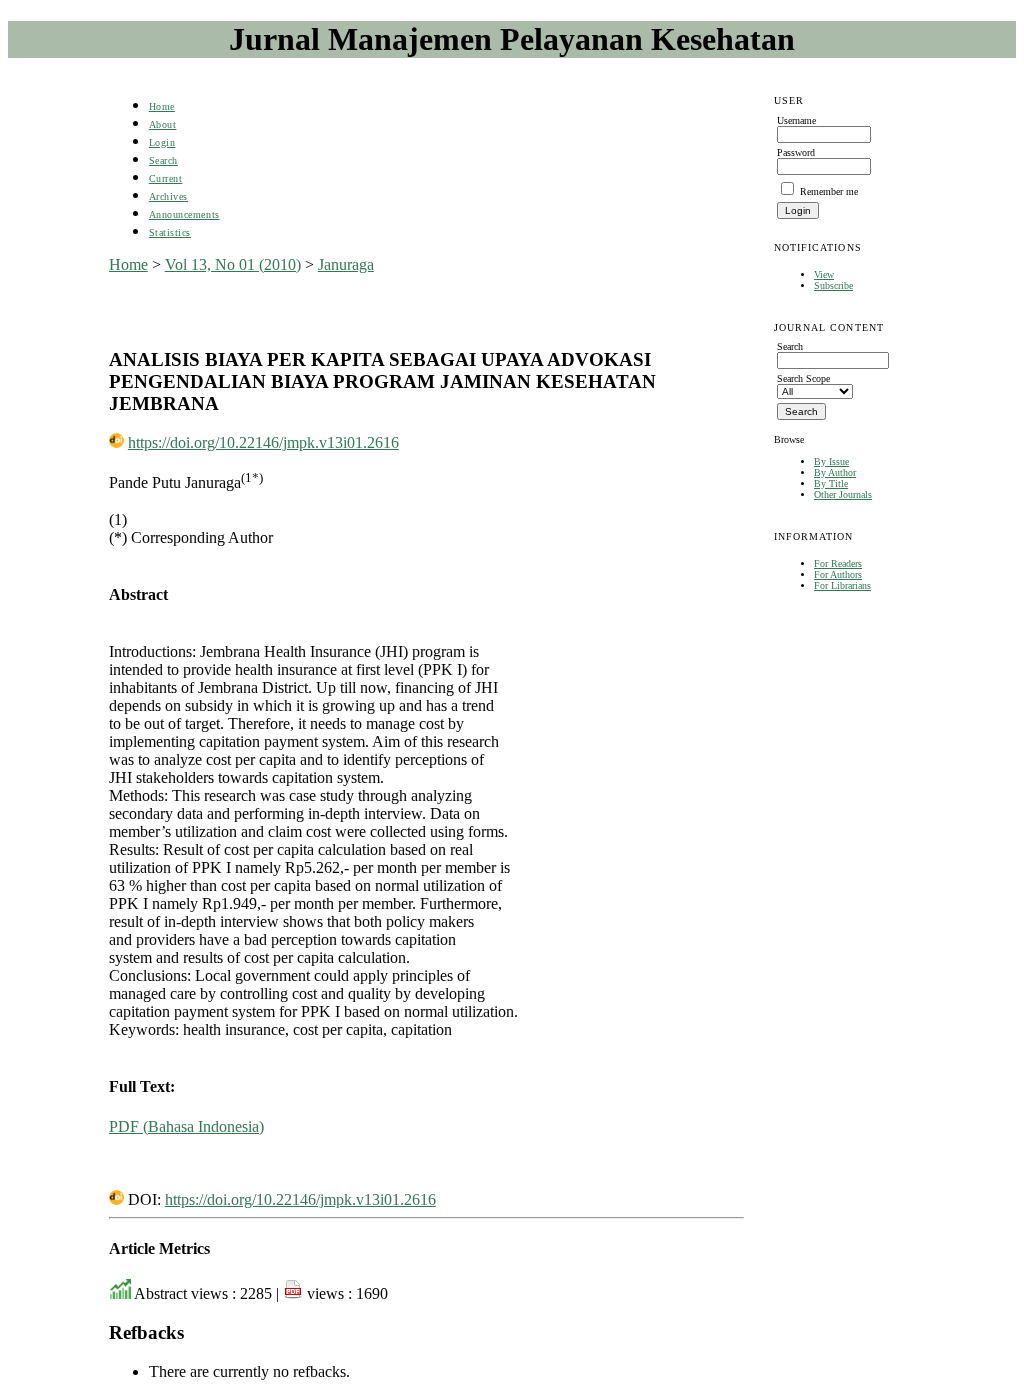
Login (162, 142)
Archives (168, 196)
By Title (831, 483)
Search (163, 160)
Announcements (184, 214)
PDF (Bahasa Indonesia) (186, 1126)
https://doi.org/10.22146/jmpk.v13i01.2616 (263, 442)
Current (166, 178)
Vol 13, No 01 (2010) (233, 264)
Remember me (829, 191)
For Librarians (842, 585)
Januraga (346, 264)
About (163, 124)
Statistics (170, 232)
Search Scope (803, 378)
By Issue (831, 461)
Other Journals (843, 494)
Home (162, 106)
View (824, 274)
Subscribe (833, 285)
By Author (835, 472)
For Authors (838, 574)
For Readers (838, 563)
